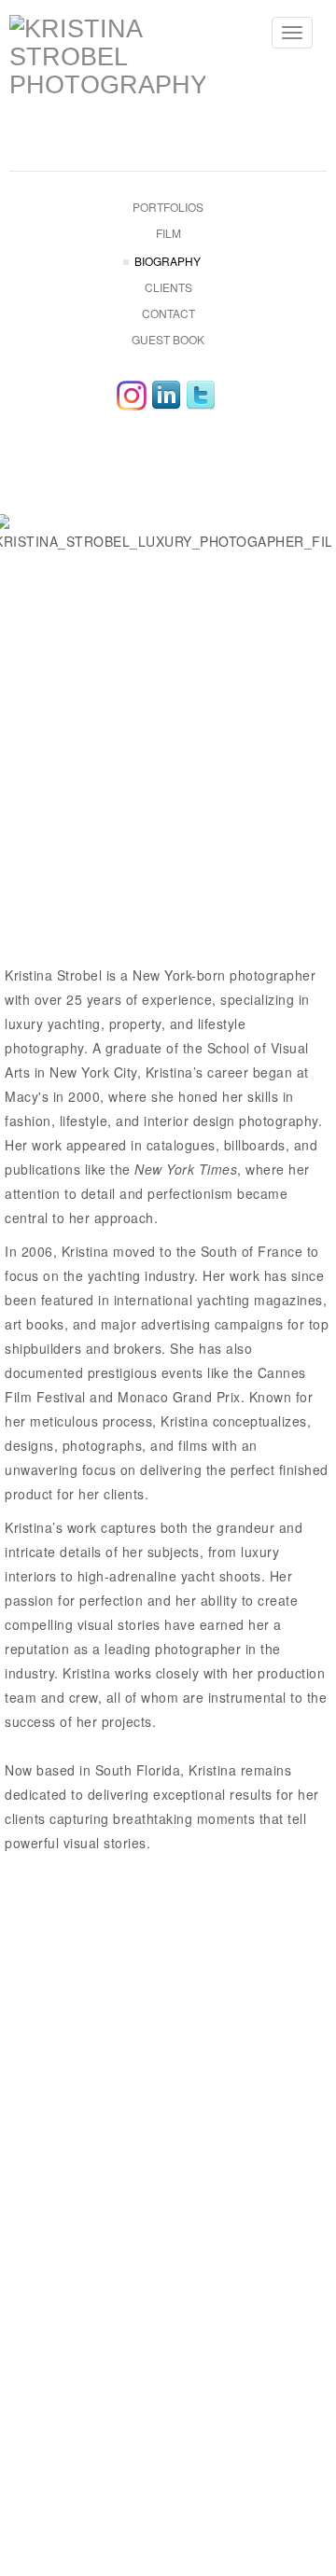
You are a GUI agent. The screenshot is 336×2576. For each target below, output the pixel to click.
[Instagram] (132, 396)
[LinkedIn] (166, 396)
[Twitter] (201, 396)
